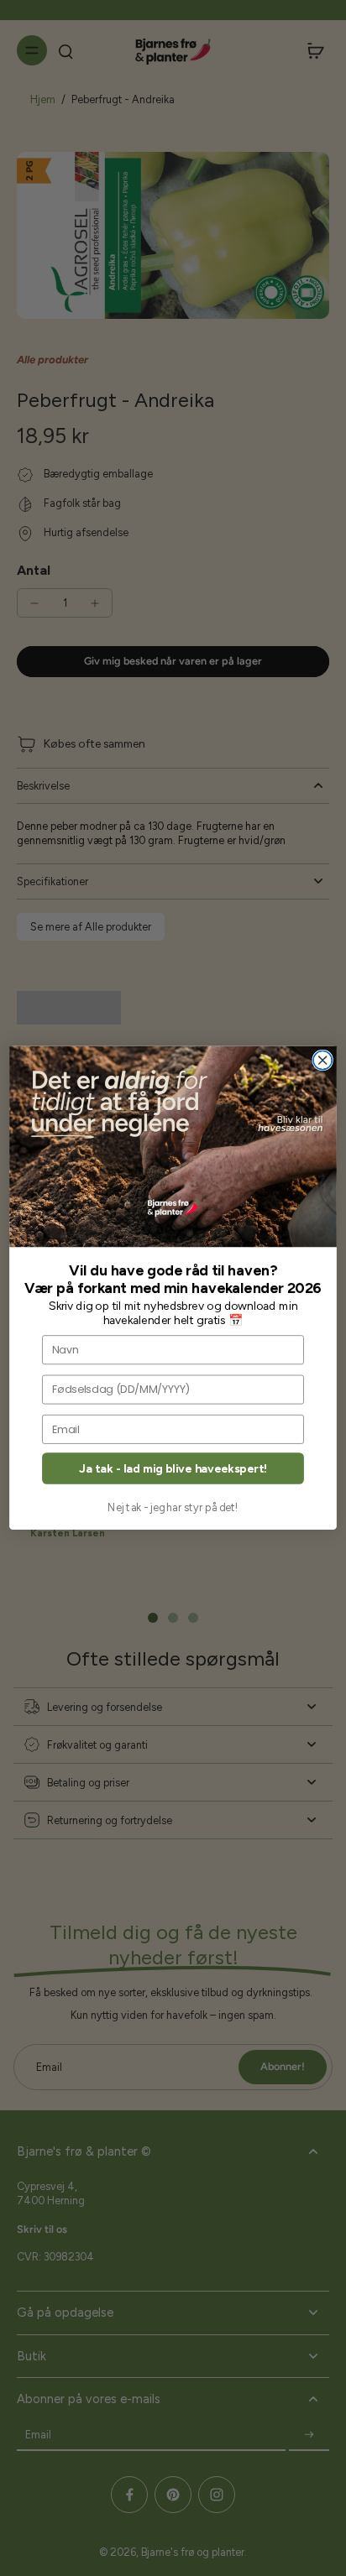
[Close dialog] (322, 1061)
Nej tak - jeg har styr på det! (173, 1507)
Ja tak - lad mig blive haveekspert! (173, 1469)
